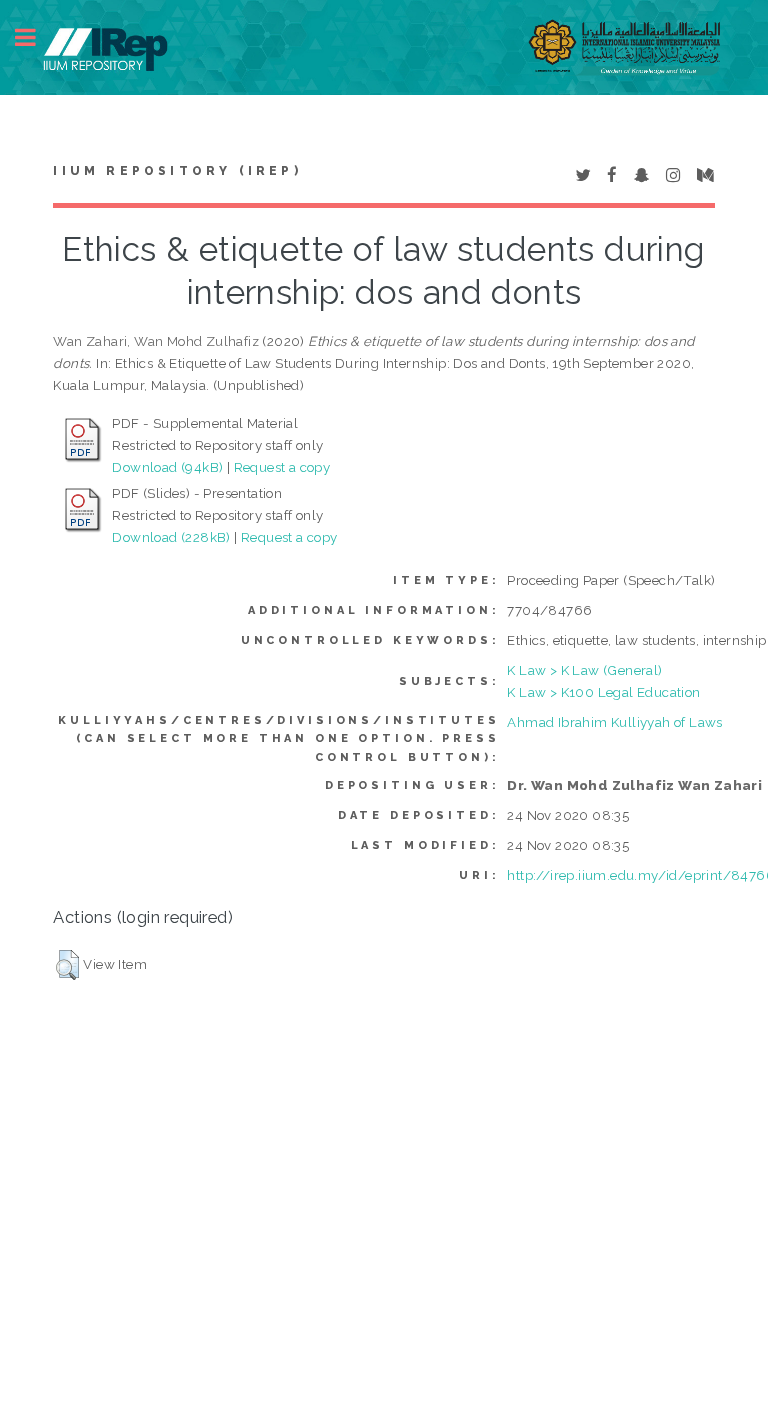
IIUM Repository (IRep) (177, 171)
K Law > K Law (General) (584, 670)
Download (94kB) (167, 467)
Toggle (36, 37)
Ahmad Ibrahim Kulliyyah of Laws (614, 722)
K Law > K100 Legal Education (603, 692)
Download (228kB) (171, 537)
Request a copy (282, 467)
